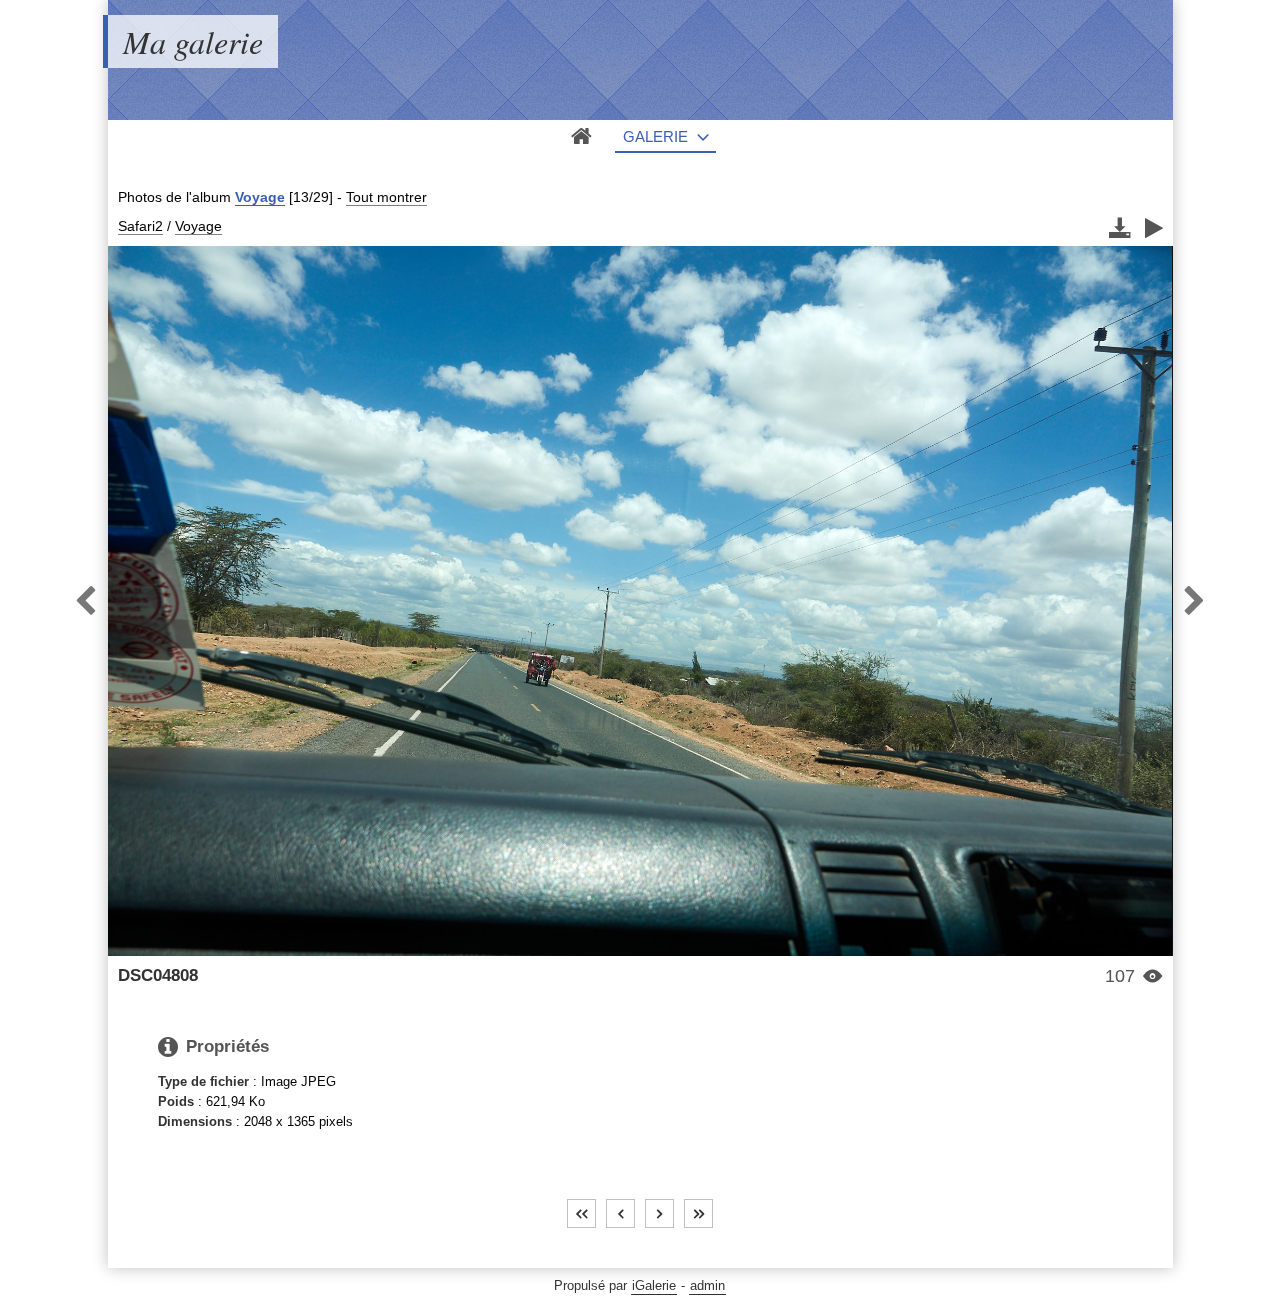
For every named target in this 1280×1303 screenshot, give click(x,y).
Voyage (260, 197)
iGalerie (654, 1285)
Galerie (655, 136)
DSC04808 (158, 975)
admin (707, 1285)
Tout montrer (386, 197)
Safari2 (140, 226)
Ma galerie (193, 41)
